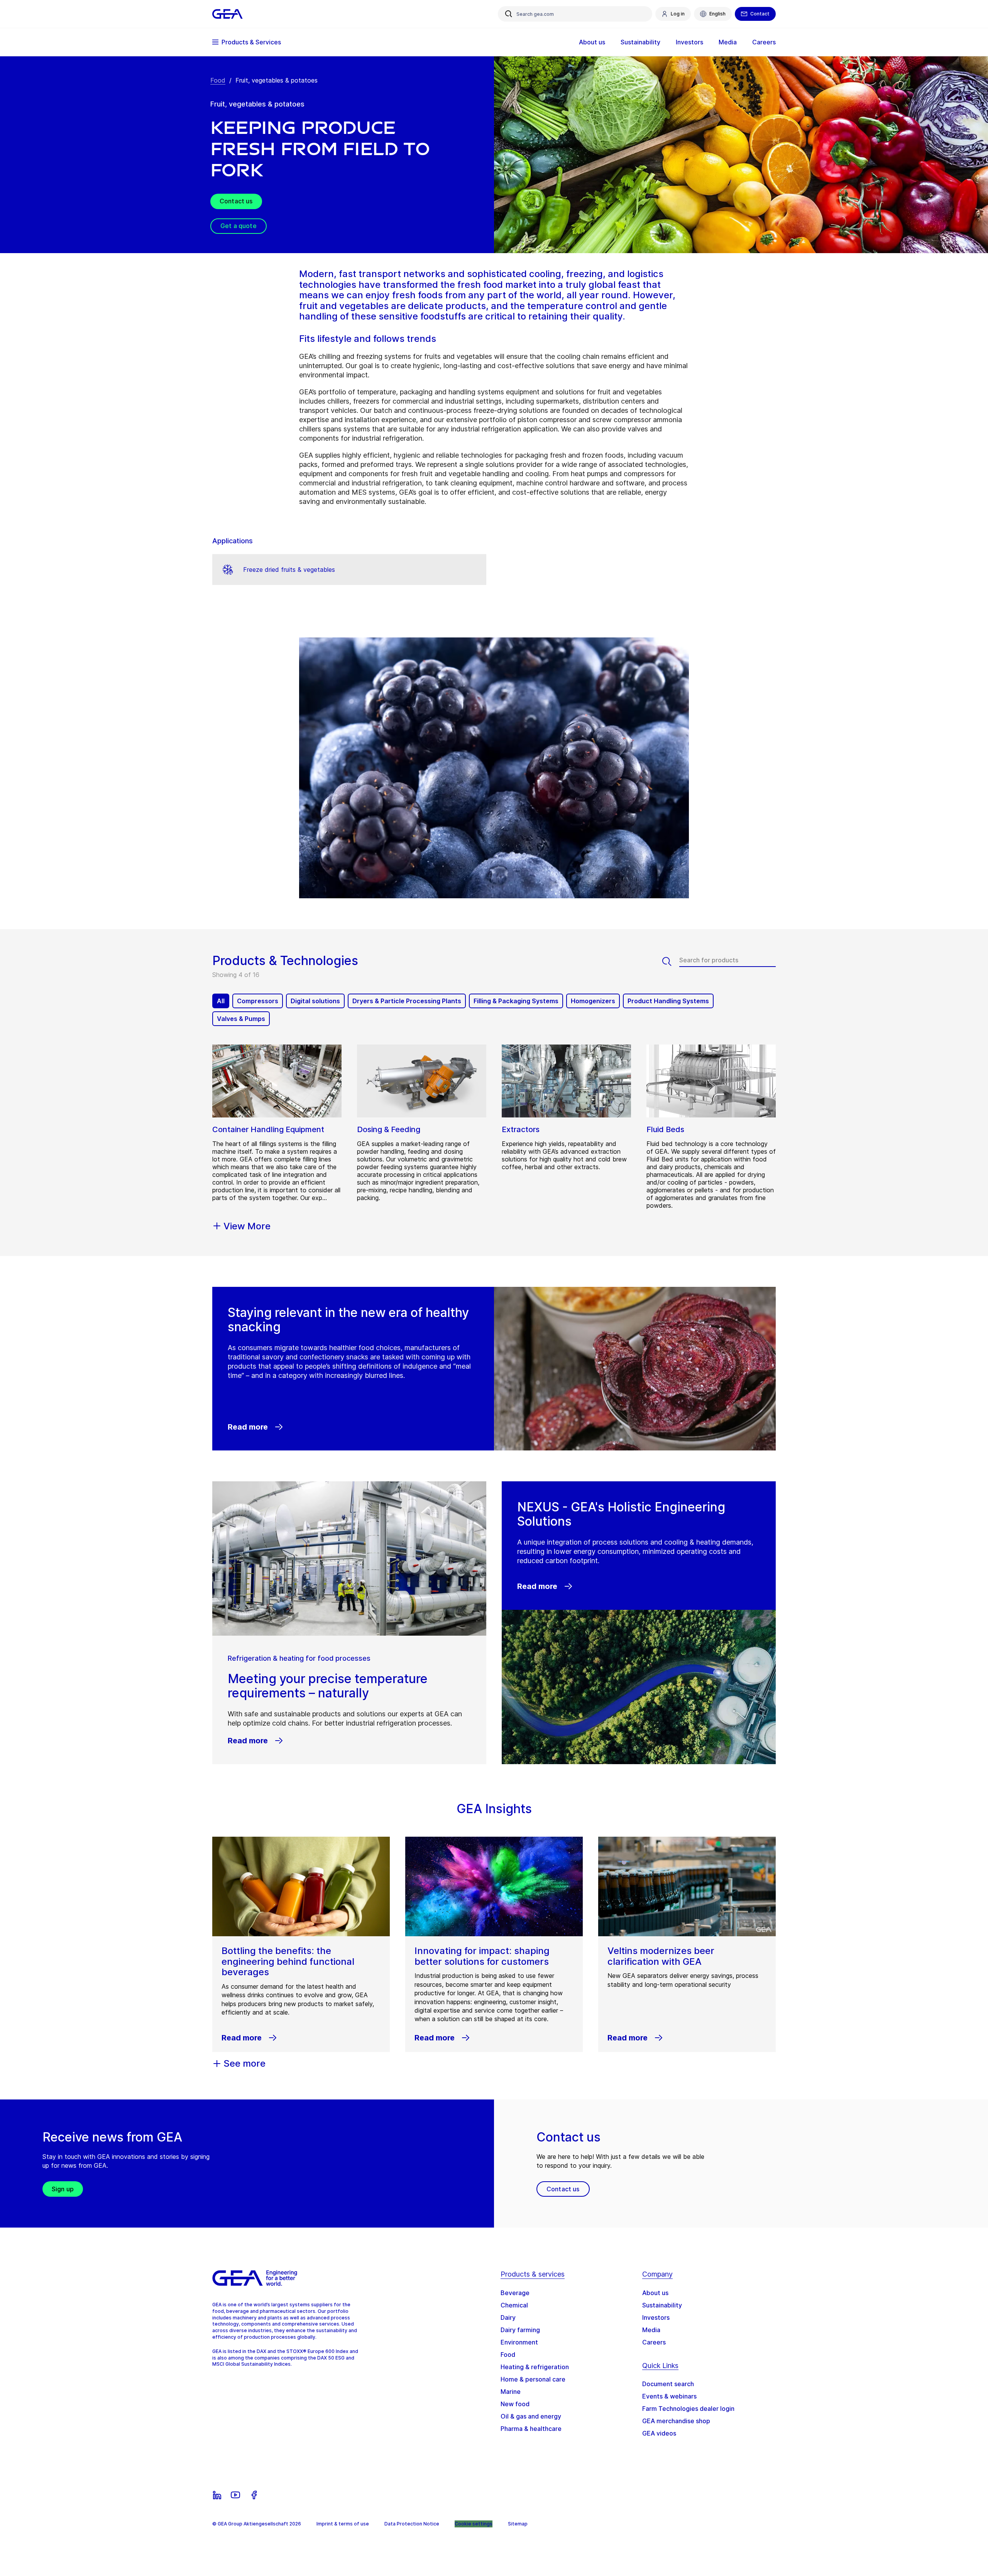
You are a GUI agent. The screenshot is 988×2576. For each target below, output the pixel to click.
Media (651, 2330)
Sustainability (662, 2305)
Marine (511, 2392)
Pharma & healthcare (531, 2429)
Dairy (508, 2317)
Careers (654, 2342)
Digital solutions (315, 1001)
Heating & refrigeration (535, 2367)
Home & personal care (533, 2379)
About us (655, 2293)
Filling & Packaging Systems (516, 1001)
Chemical (514, 2305)
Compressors (258, 1001)
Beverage (515, 2293)
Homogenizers (593, 1001)
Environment (519, 2342)
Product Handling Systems (668, 1001)
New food (515, 2404)
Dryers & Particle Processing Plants (407, 1001)
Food (218, 80)
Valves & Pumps (241, 1019)
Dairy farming (520, 2330)
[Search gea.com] (509, 14)
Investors (656, 2317)
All (221, 1001)
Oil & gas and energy (531, 2416)
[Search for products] (671, 962)
